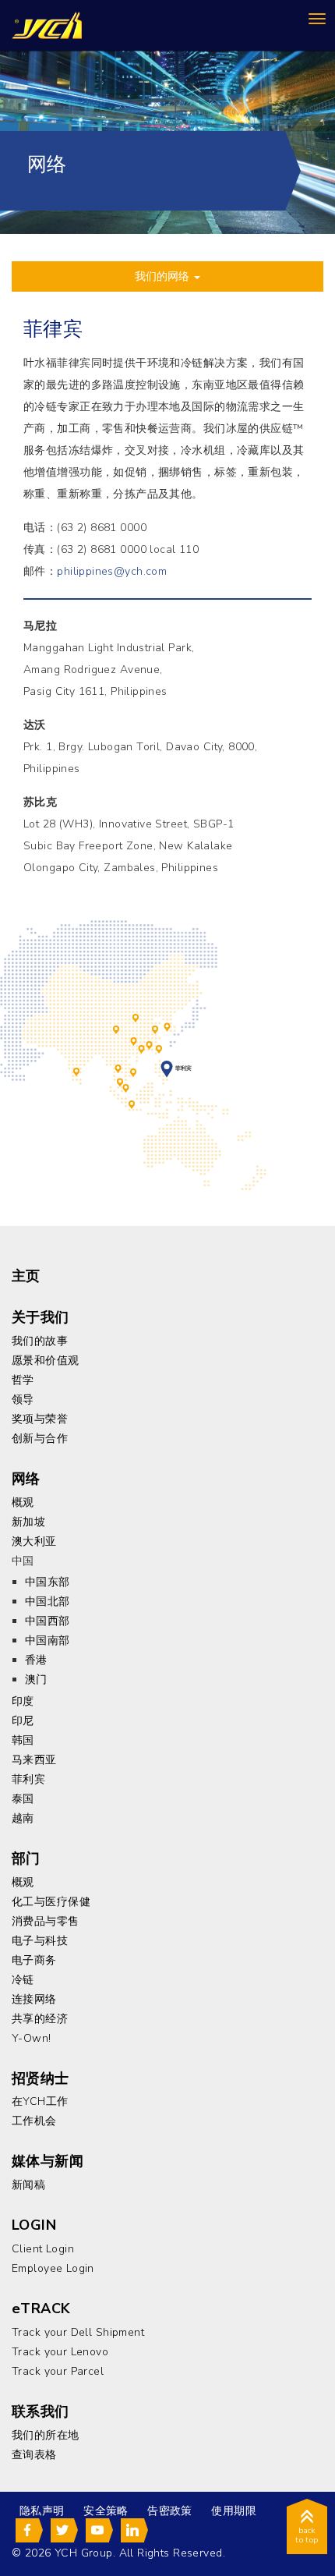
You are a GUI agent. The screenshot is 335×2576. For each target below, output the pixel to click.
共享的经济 (40, 2019)
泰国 (118, 1068)
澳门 (142, 1048)
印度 (76, 1071)
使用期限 (234, 2511)
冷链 (23, 1980)
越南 (133, 1072)
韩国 (167, 1026)
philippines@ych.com (112, 571)
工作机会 (34, 2121)
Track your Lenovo (60, 2352)
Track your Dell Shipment (78, 2332)
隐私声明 (42, 2511)
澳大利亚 (34, 1541)
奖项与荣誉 (40, 1419)
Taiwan (159, 1048)
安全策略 (106, 2511)
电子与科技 (40, 1941)
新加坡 (126, 1087)
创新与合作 (40, 1439)
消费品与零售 (46, 1921)
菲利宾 (167, 1067)
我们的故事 (40, 1341)
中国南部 (134, 1040)
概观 (23, 1502)
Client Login (43, 2249)
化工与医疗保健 (51, 1902)
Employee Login (53, 2268)
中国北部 (136, 1017)
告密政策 (170, 2511)
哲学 (23, 1380)
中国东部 (155, 1029)
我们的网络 (164, 276)
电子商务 (34, 1960)
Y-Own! (32, 2038)
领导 (23, 1400)
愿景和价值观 (46, 1361)
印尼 (132, 1104)
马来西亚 (120, 1081)
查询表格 (34, 2455)
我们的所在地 (46, 2435)
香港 (150, 1044)
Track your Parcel (58, 2371)
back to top (307, 2535)
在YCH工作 (40, 2101)
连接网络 (34, 1999)
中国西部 (116, 1029)
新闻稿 (28, 2185)
